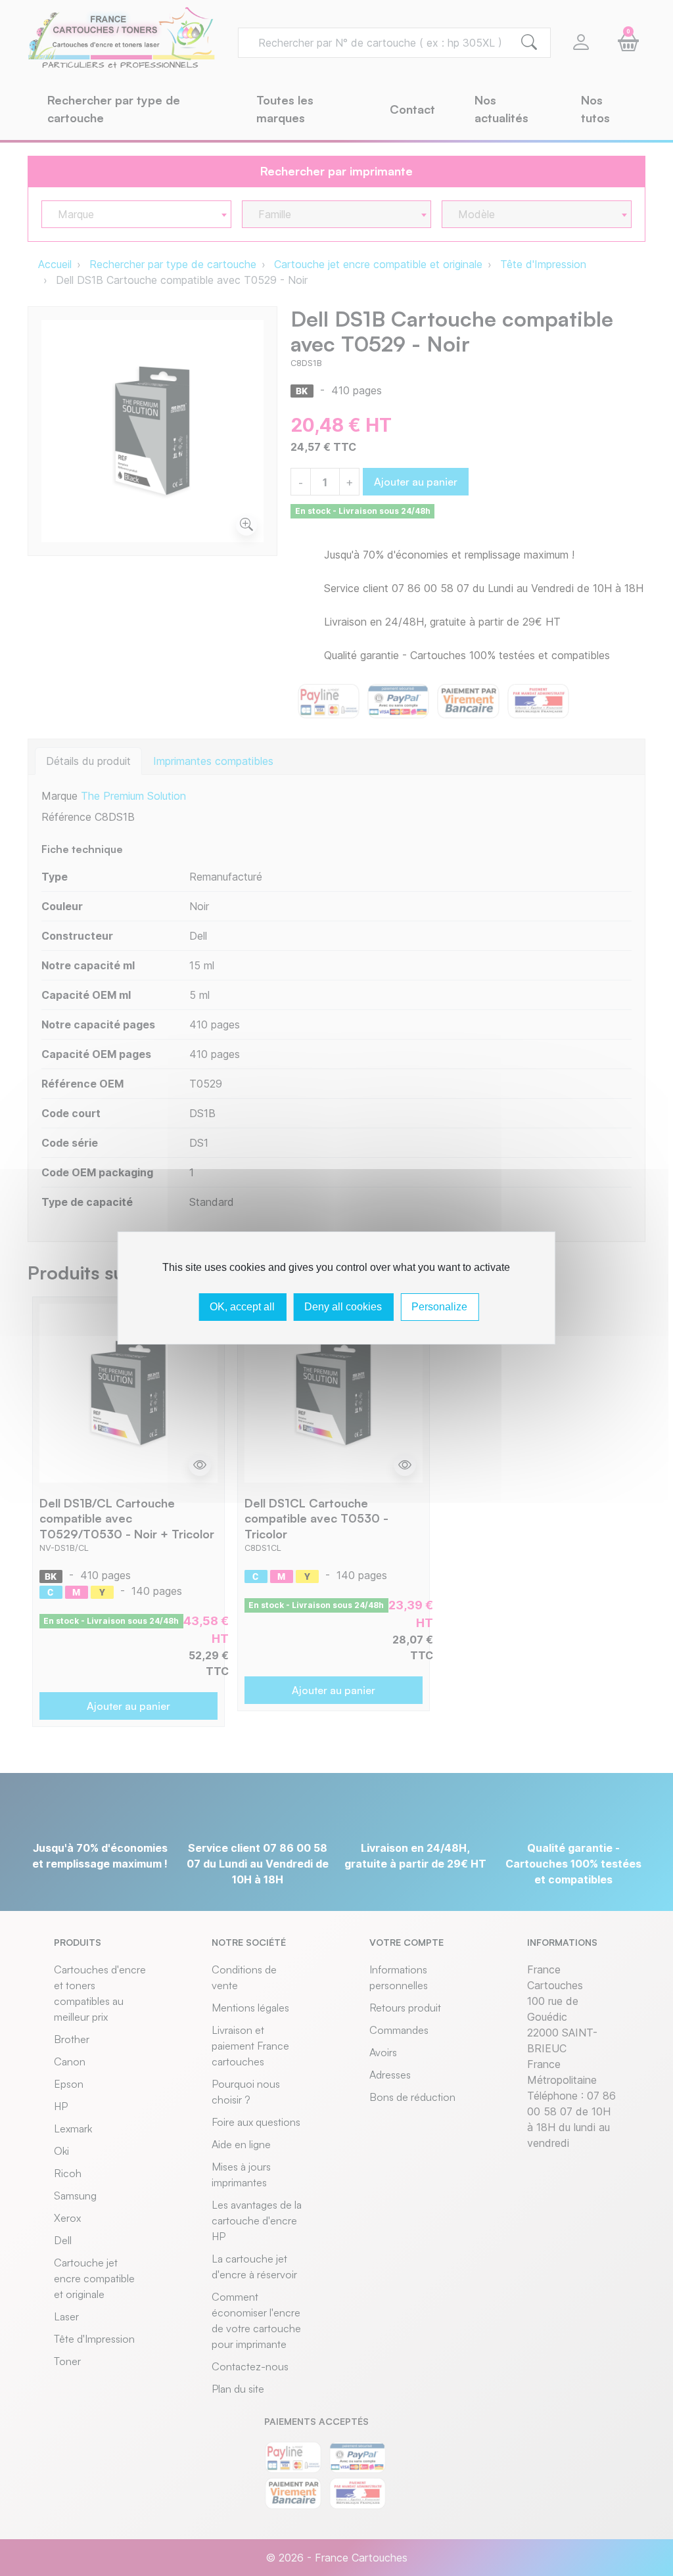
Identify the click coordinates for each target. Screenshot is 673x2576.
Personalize (439, 1307)
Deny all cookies (343, 1307)
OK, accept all (242, 1307)
